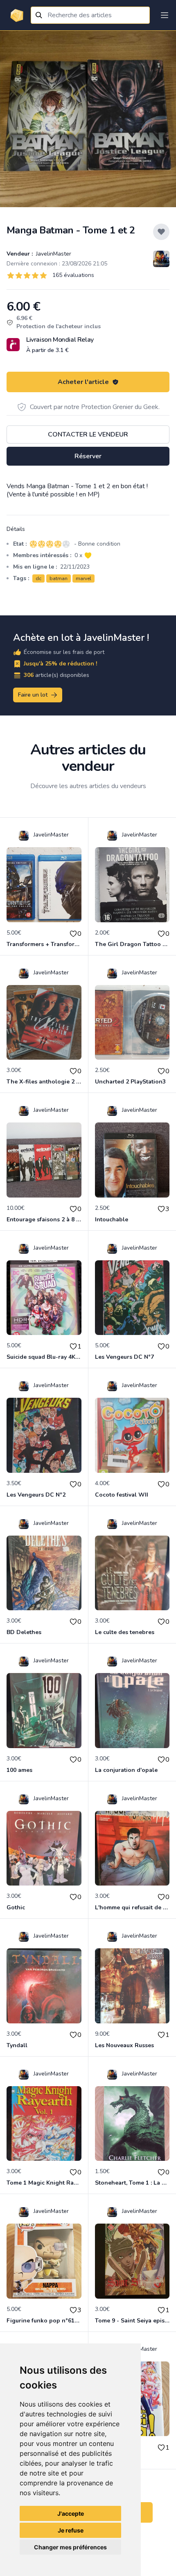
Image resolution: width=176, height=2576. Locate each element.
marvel (83, 578)
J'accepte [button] (71, 2513)
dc (38, 578)
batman (59, 578)
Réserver (88, 456)
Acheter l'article (83, 382)
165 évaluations (73, 275)
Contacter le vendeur (88, 434)
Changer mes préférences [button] (70, 2547)
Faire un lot (33, 695)
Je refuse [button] (71, 2530)
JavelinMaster (53, 254)
